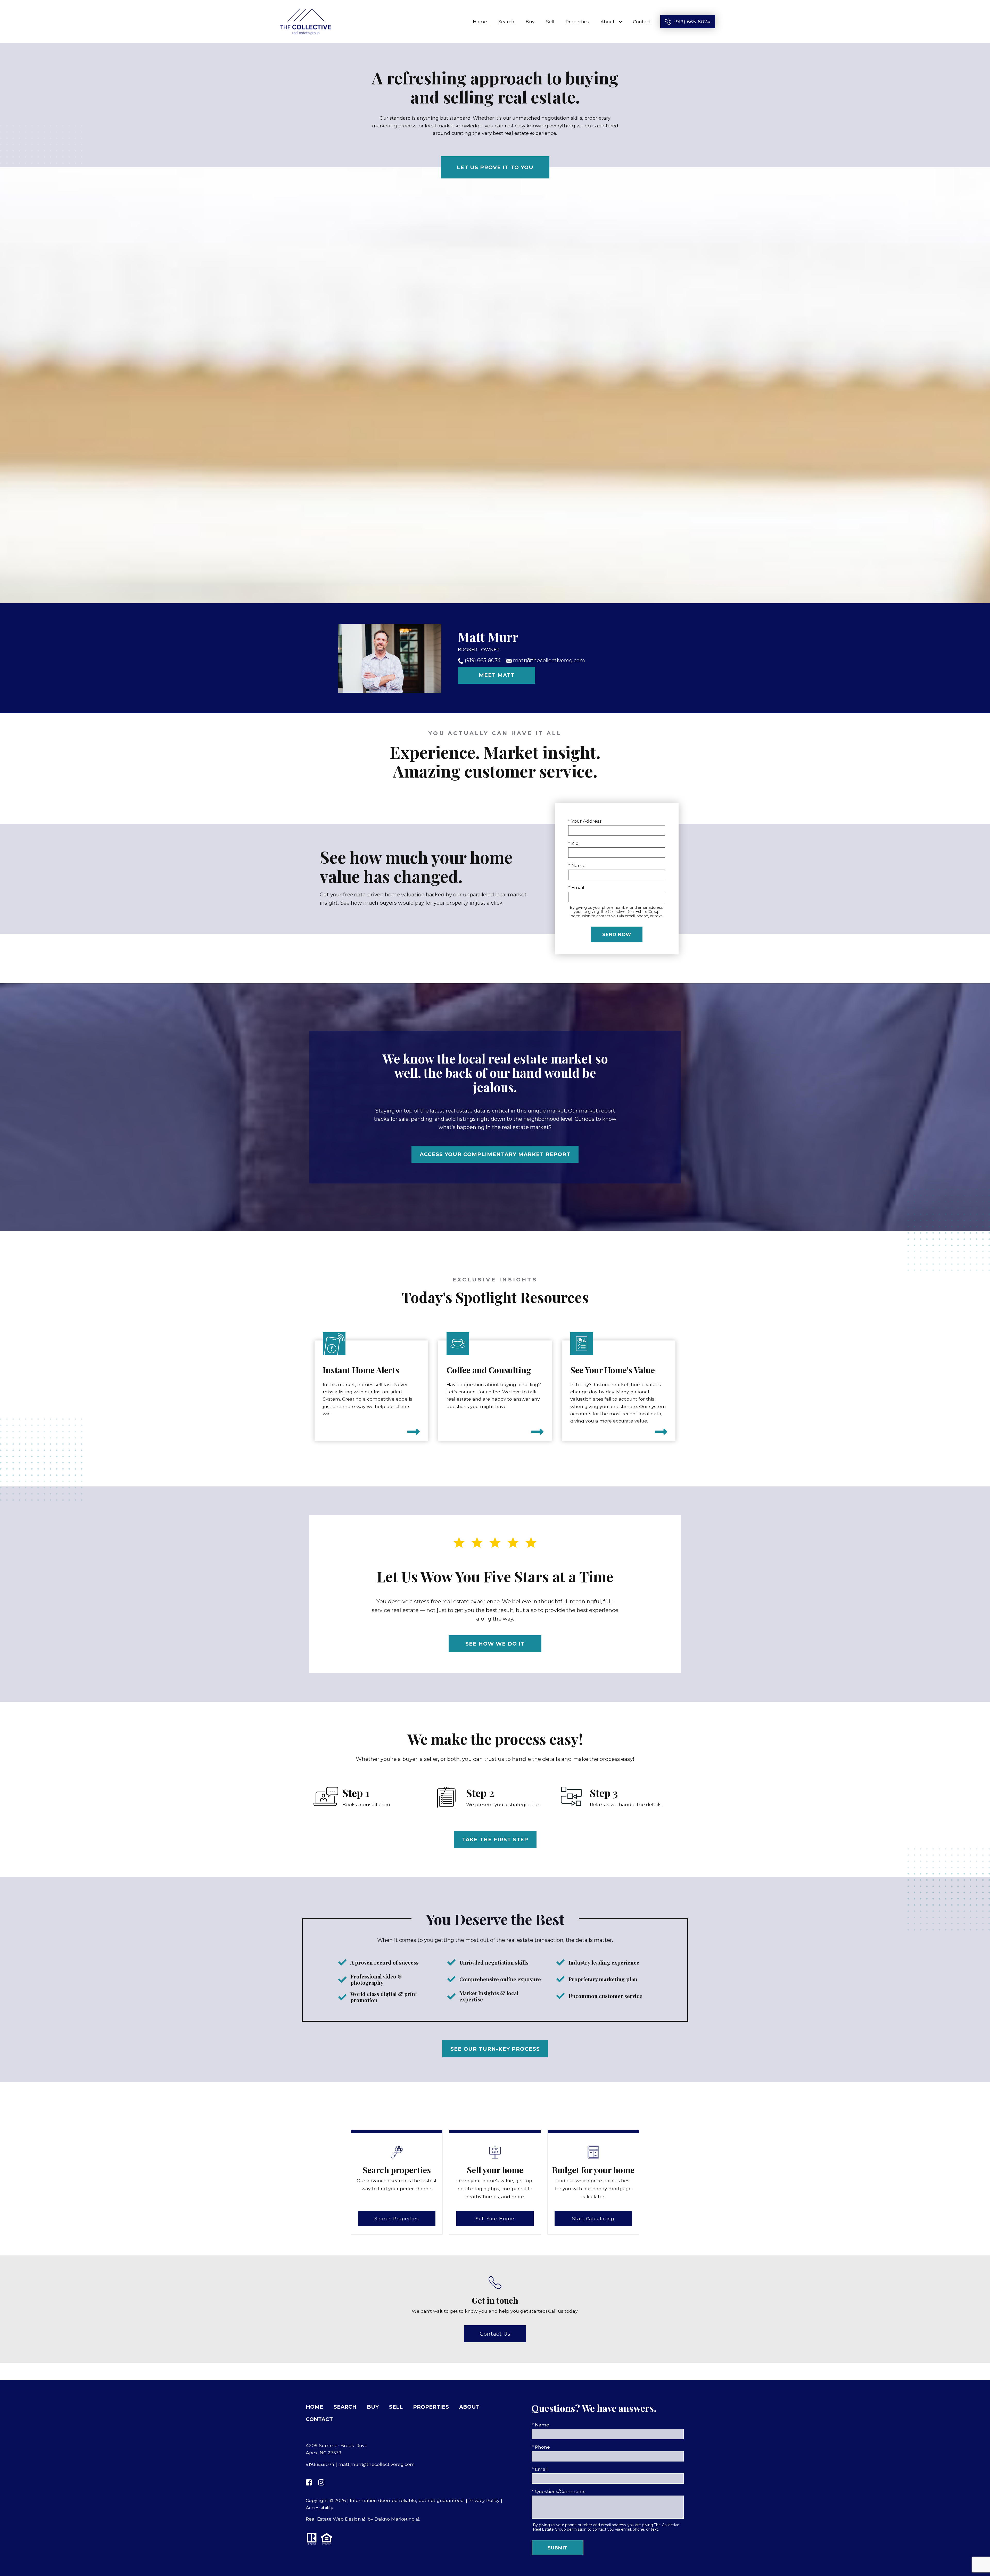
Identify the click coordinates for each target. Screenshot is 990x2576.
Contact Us (495, 2334)
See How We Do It (495, 1644)
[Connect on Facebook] (309, 2482)
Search (506, 22)
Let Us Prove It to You (495, 167)
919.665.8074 (320, 2464)
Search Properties (397, 2218)
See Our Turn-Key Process (495, 2049)
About (469, 2407)
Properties (577, 22)
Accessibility (320, 2508)
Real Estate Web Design (334, 2519)
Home (480, 22)
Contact (642, 22)
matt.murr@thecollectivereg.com (377, 2464)
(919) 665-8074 (483, 660)
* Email (576, 888)
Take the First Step (495, 1839)
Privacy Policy (484, 2500)
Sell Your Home (495, 2218)
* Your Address (585, 821)
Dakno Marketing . (397, 2519)
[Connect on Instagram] (321, 2482)
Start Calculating (593, 2218)
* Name (577, 865)
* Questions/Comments (559, 2491)
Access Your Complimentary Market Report (495, 1154)
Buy (530, 22)
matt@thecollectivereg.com (548, 660)
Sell (550, 22)
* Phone (541, 2447)
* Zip (573, 843)
